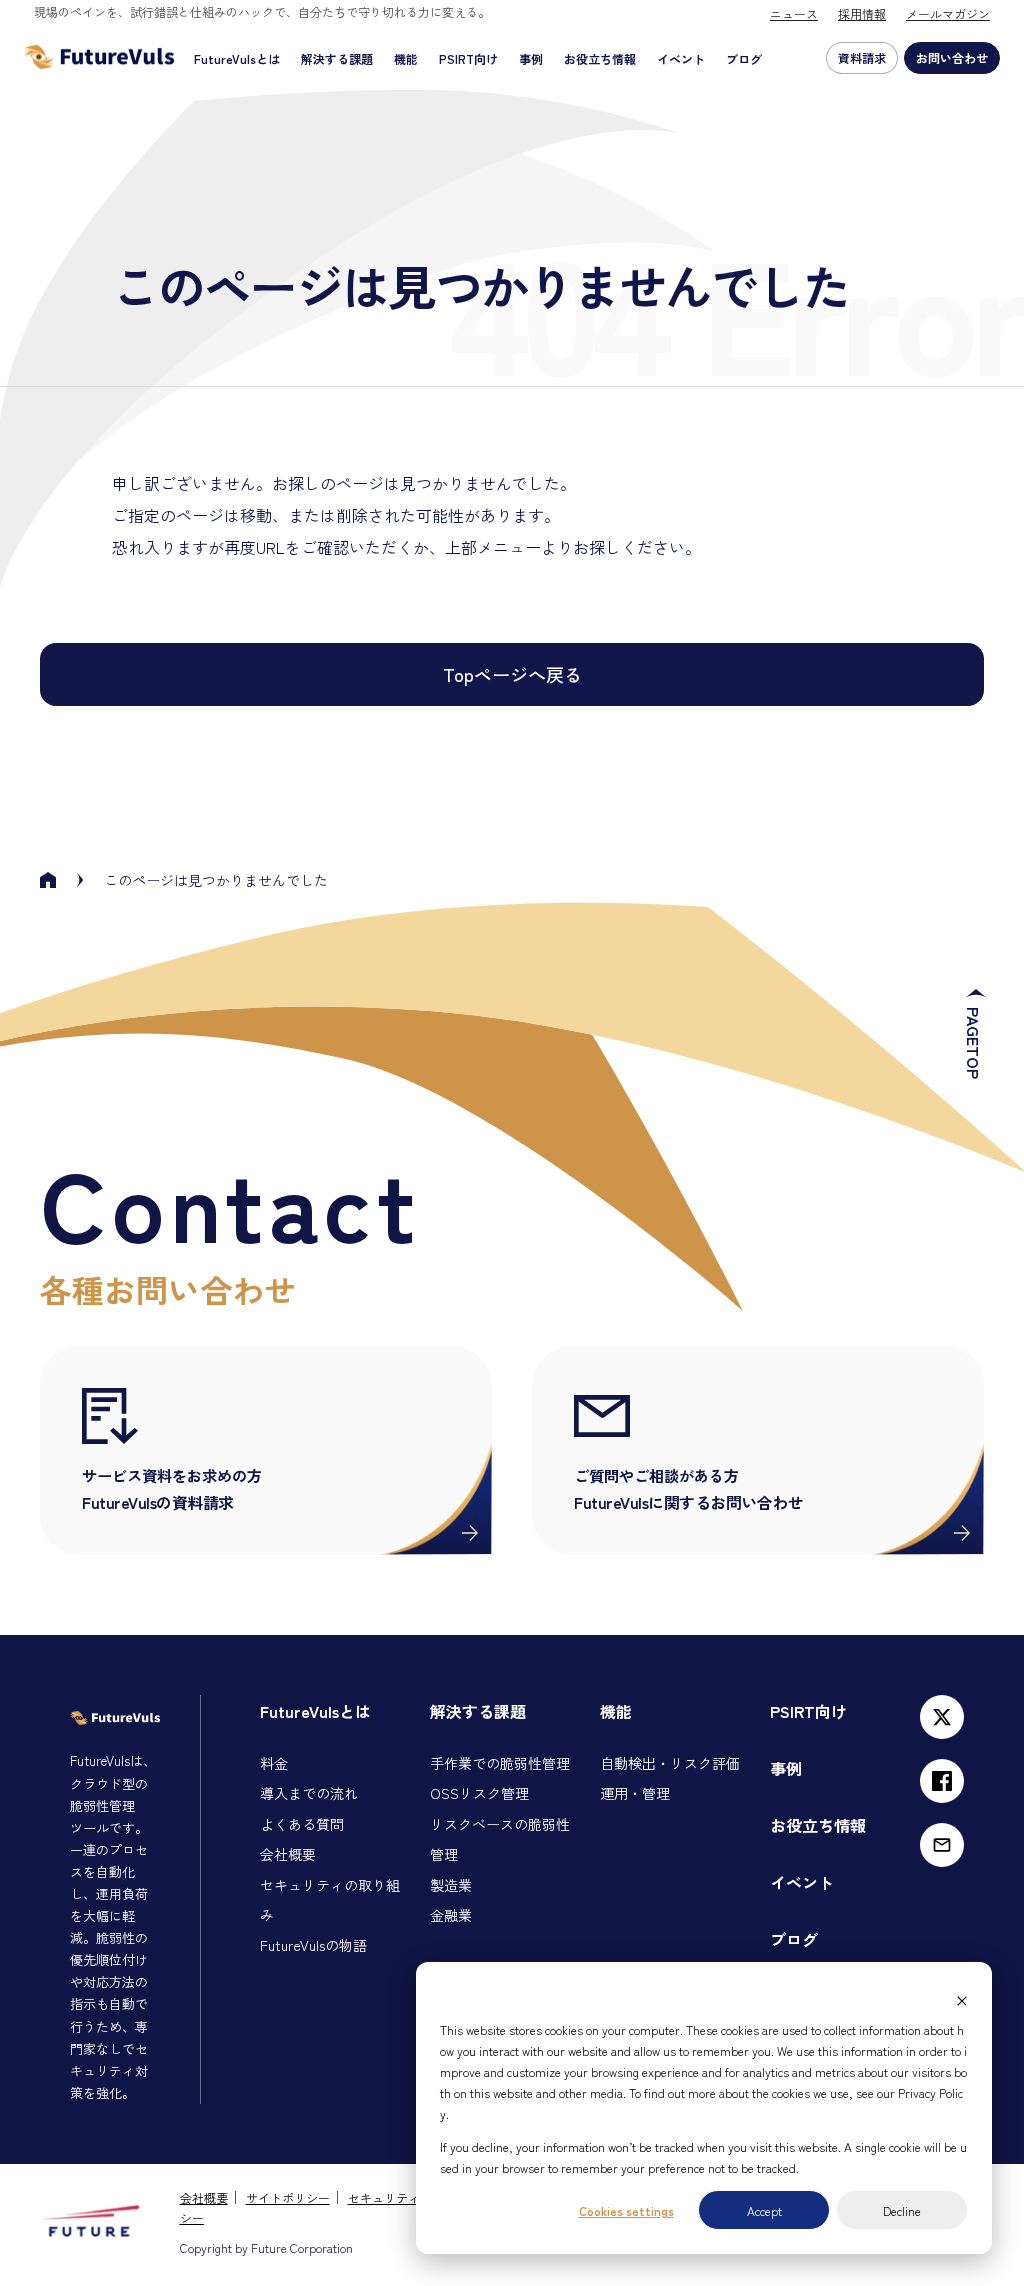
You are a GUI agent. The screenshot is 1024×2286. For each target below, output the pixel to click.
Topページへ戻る (512, 674)
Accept (764, 2210)
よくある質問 (302, 1824)
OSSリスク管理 (479, 1793)
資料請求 (862, 57)
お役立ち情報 (600, 59)
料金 (274, 1763)
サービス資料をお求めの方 (172, 1488)
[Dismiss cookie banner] (962, 1996)
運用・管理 (635, 1793)
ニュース (794, 13)
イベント (681, 59)
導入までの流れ (309, 1793)
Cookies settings (626, 2210)
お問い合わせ (952, 57)
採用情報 (862, 13)
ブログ (744, 59)
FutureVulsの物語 (313, 1945)
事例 (531, 59)
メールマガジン (948, 13)
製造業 (451, 1885)
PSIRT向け (468, 59)
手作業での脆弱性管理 (500, 1763)
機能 (406, 59)
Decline (902, 2210)
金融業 (451, 1915)
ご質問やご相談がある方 (688, 1488)
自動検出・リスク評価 (670, 1763)
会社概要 (288, 1854)
